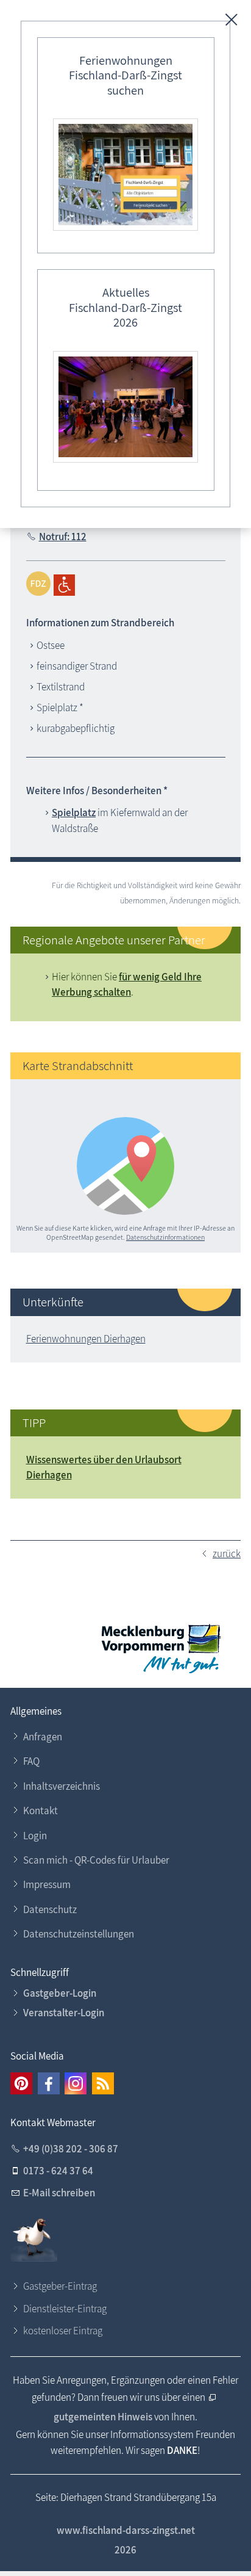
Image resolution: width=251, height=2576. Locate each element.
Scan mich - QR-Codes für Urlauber (96, 1860)
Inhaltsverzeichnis (62, 1786)
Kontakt (41, 1811)
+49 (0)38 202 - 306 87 (71, 2149)
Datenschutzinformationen (165, 1237)
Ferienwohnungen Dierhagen (86, 1339)
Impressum (47, 1884)
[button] (21, 2083)
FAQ (31, 1761)
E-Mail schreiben (59, 2193)
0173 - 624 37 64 (58, 2171)
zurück (227, 1554)
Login (35, 1836)
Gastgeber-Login (60, 1993)
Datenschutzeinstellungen (79, 1934)
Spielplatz (74, 812)
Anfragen (43, 1737)
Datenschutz (50, 1909)
